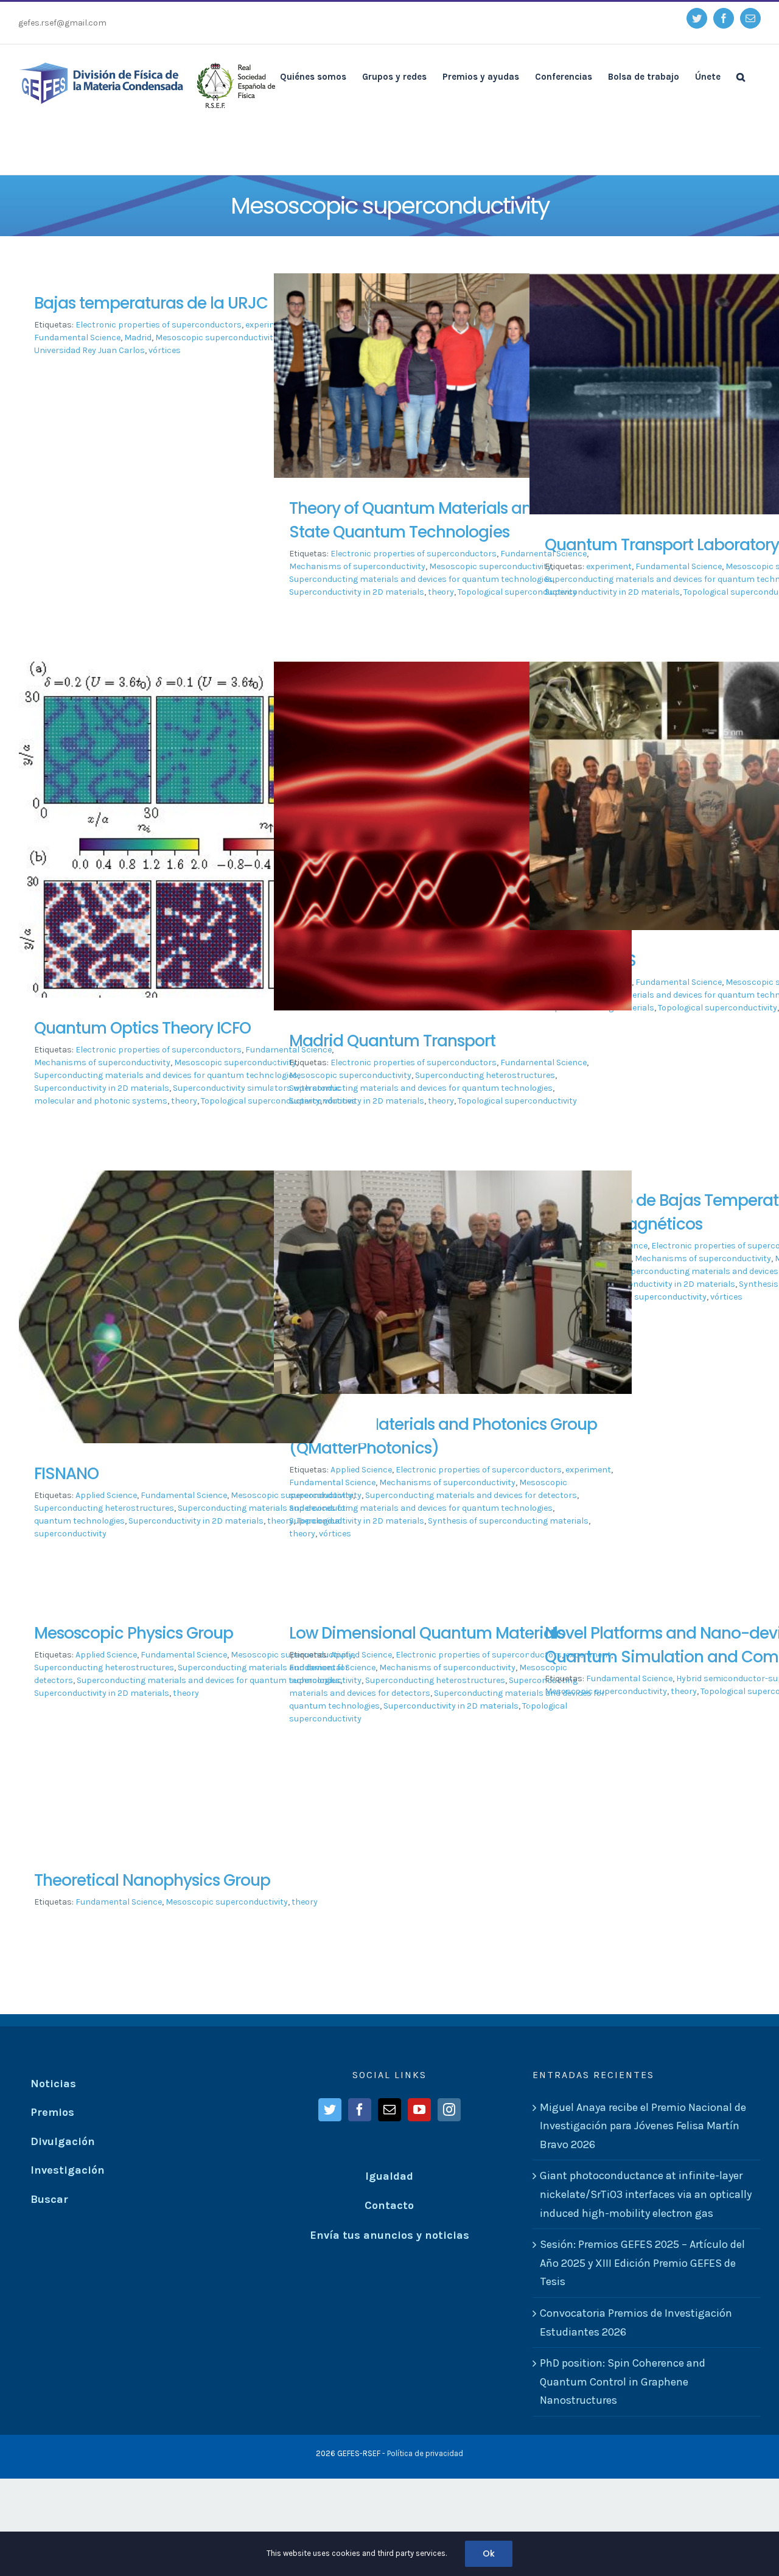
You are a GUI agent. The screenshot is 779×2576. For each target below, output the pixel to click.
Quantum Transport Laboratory (662, 545)
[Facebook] (360, 2110)
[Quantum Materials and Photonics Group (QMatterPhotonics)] (453, 1296)
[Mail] (389, 2110)
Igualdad (389, 2176)
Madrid (138, 338)
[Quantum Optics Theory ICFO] (198, 836)
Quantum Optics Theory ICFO (142, 1028)
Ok (489, 2553)
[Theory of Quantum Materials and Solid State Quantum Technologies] (453, 384)
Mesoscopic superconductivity (216, 338)
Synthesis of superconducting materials (508, 1521)
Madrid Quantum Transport (392, 1041)
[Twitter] (330, 2110)
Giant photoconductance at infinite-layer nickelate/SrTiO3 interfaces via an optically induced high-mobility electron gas (646, 2194)
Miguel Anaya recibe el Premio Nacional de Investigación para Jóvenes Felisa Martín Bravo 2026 (643, 2126)
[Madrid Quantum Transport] (453, 884)
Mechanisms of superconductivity (357, 566)
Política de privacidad (425, 2453)
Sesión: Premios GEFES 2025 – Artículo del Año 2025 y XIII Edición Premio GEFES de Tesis (642, 2263)
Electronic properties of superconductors (159, 325)
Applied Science (106, 1495)
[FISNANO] (198, 1324)
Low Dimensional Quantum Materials (427, 1633)
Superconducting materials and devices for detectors (471, 1495)
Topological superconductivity (260, 1101)
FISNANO (66, 1474)
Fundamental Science (679, 566)
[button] (741, 76)
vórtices (165, 350)
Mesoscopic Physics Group (134, 1633)
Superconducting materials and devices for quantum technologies (421, 579)
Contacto (389, 2205)
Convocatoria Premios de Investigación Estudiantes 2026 (636, 2322)
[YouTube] (419, 2110)
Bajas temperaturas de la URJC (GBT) (175, 303)
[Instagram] (449, 2110)
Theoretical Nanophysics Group (152, 1880)
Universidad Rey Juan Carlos (89, 350)
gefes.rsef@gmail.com (62, 23)
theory (441, 592)
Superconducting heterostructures (485, 1075)
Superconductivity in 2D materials (357, 592)
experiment (609, 566)
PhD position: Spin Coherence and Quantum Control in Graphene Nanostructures (623, 2382)
